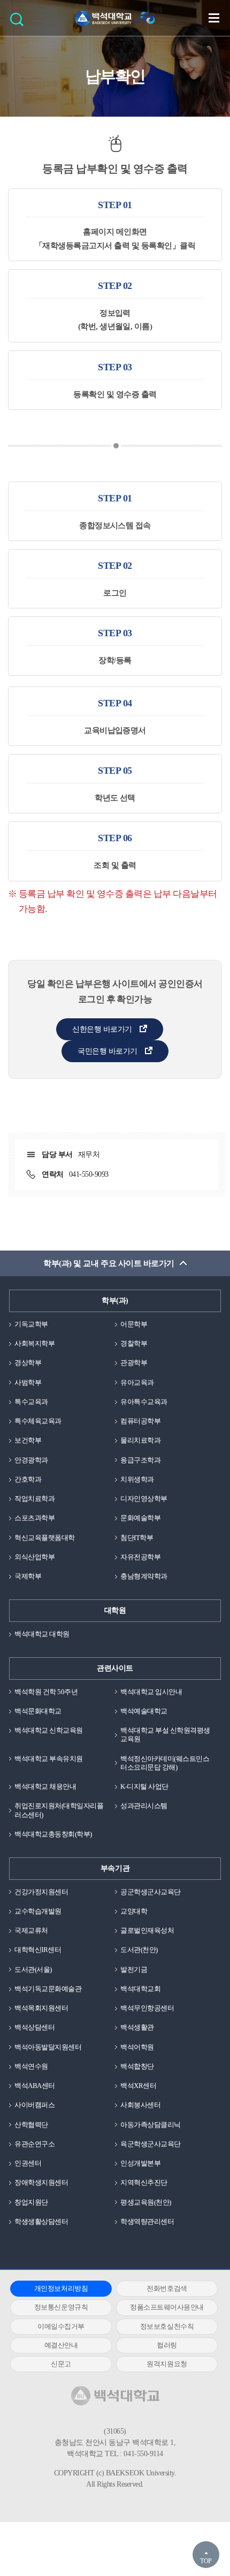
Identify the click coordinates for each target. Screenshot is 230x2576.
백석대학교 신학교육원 (49, 1730)
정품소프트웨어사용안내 (167, 2307)
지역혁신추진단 (144, 2182)
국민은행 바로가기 (107, 1051)
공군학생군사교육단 (151, 1892)
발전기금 (134, 1969)
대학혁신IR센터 (38, 1950)
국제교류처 (31, 1930)
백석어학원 (137, 2047)
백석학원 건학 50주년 (46, 1692)
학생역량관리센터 (147, 2221)
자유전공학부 (140, 1557)
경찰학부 (134, 1343)
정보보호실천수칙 (167, 2326)
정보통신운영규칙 (61, 2307)
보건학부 (28, 1440)
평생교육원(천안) (146, 2202)
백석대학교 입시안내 (151, 1692)
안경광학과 (31, 1460)
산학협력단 (31, 2125)
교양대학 (134, 1911)
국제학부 (28, 1576)
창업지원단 (31, 2202)
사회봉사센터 (140, 2105)
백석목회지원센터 (41, 2008)
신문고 (61, 2364)
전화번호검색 (167, 2288)
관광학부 (134, 1363)
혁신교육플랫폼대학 (45, 1538)
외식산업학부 (34, 1557)
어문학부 (134, 1324)
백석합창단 (137, 2066)
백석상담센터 (34, 2027)
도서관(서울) (33, 1969)
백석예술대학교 (144, 1711)
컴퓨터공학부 (140, 1421)
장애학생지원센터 (41, 2182)
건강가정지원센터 (41, 1892)
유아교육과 (137, 1382)
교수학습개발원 (38, 1911)
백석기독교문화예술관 (48, 1989)
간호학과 (28, 1479)
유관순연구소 (34, 2144)
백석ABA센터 (35, 2086)
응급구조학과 (140, 1460)
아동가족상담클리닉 (151, 2125)
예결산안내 (61, 2345)
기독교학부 (31, 1324)
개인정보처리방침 (61, 2288)
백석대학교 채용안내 (45, 1786)
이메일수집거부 (61, 2326)
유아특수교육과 (144, 1402)
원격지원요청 (167, 2364)
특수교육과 (31, 1402)
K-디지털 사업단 (144, 1786)
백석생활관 (137, 2027)
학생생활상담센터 (41, 2221)
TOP (206, 2561)
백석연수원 (31, 2066)
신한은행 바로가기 (102, 1029)
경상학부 (28, 1363)
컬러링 (167, 2345)
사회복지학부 (34, 1343)
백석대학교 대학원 (42, 1634)
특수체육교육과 (38, 1421)
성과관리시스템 (144, 1806)
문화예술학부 (140, 1518)
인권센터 (28, 2163)
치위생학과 (137, 1479)
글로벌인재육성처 (147, 1930)
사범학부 (28, 1382)
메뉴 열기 (214, 18)
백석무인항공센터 (147, 2008)
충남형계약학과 (144, 1576)
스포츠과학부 (34, 1518)
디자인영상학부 (144, 1499)
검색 (20, 23)
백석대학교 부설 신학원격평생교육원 (165, 1735)
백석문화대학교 (38, 1711)
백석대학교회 (140, 1989)
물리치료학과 (140, 1440)
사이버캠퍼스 (34, 2105)
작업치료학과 (34, 1499)
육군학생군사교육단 (151, 2144)
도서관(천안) (139, 1950)
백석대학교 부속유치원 (49, 1759)
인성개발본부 (140, 2163)
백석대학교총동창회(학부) (53, 1834)
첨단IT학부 (137, 1538)
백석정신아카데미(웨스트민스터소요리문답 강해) (165, 1763)
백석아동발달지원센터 (48, 2047)
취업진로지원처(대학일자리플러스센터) (59, 1810)
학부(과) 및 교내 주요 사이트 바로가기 (109, 1263)
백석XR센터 (138, 2086)
